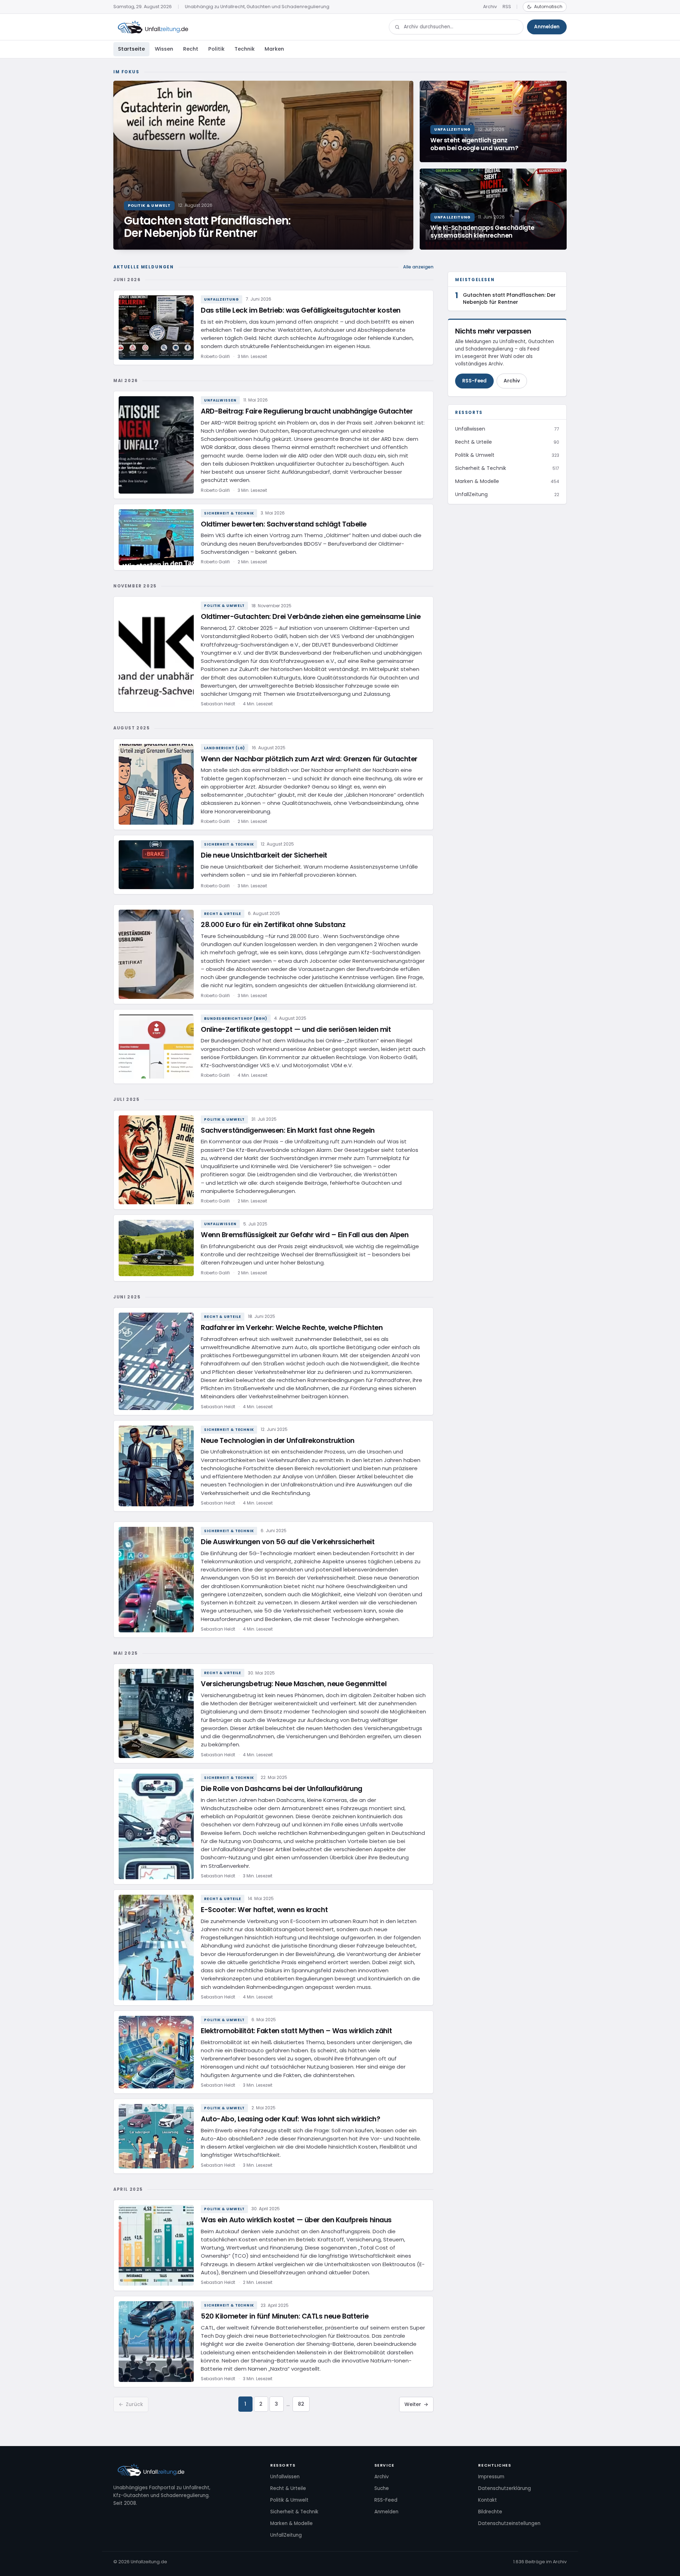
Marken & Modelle (291, 2523)
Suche (382, 2488)
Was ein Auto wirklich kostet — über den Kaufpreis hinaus (296, 2220)
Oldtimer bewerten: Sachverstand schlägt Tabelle (284, 524)
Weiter (416, 2404)
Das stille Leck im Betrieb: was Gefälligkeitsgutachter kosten (301, 310)
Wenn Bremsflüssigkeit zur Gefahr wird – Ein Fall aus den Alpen (305, 1235)
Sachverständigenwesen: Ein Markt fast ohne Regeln (288, 1130)
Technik (245, 49)
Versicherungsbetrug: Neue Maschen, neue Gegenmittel (294, 1684)
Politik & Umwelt (224, 606)
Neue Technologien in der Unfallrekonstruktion (278, 1441)
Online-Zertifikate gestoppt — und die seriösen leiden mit (296, 1030)
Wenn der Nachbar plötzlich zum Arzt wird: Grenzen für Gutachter (309, 759)
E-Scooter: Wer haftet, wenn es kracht (264, 1910)
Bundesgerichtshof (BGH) (236, 1019)
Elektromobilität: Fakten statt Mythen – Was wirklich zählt (296, 2031)
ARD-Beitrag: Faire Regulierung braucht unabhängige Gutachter (307, 411)
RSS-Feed (474, 381)
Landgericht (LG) (225, 748)
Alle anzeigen (418, 267)
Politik (216, 49)
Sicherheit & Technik (229, 513)
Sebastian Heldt (218, 704)
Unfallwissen (220, 400)
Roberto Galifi (215, 356)
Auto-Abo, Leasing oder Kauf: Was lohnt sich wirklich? (290, 2119)
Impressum (491, 2477)
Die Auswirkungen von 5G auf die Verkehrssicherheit (288, 1542)
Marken (274, 49)
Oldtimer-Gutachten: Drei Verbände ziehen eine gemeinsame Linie (311, 617)
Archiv (490, 7)
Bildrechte (490, 2512)
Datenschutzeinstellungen (509, 2523)
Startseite (131, 49)
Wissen (164, 49)
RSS (507, 7)
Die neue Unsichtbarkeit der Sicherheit (264, 855)
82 (301, 2404)
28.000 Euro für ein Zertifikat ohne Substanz (273, 925)
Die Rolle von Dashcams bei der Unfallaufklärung (282, 1789)
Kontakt (488, 2500)
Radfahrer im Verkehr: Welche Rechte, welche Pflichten (292, 1328)
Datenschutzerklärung (505, 2488)
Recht (191, 49)
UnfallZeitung (222, 299)
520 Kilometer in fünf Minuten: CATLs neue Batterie (285, 2316)
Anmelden (547, 27)
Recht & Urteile (223, 914)
